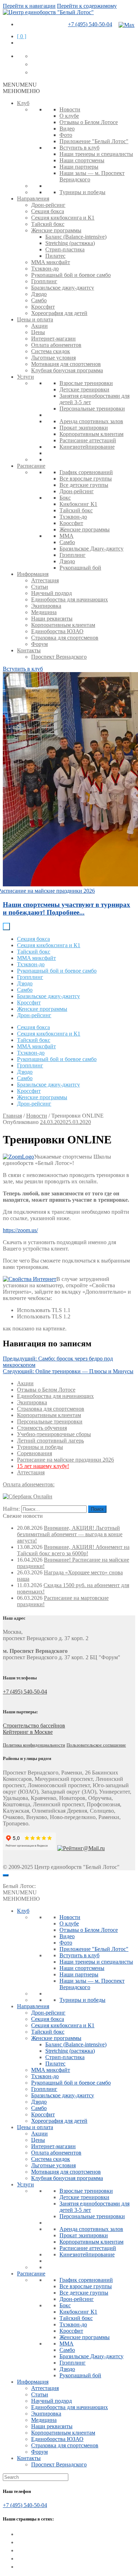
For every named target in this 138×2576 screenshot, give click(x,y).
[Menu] (6, 1875)
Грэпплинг (44, 281)
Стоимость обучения (42, 1428)
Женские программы (56, 230)
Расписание (31, 466)
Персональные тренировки (92, 409)
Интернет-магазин (53, 339)
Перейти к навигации (29, 6)
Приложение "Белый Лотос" (94, 141)
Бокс (65, 498)
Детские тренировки (84, 389)
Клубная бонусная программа (67, 370)
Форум (39, 644)
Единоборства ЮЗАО (57, 631)
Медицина (44, 612)
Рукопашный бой (80, 568)
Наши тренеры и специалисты (96, 154)
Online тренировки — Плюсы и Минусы (68, 1371)
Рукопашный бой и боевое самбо (71, 275)
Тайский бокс (48, 224)
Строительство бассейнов (34, 1726)
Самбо (39, 300)
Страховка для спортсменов (65, 638)
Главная (12, 1116)
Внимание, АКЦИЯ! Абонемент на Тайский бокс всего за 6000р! (73, 1550)
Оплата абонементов (56, 345)
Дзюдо (39, 294)
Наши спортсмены (82, 160)
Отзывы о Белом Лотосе (89, 122)
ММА (67, 536)
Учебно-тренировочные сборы (54, 1434)
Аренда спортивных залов (91, 421)
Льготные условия (53, 358)
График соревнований (86, 472)
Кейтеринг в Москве (28, 1732)
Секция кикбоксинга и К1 (63, 218)
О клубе (69, 116)
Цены (38, 332)
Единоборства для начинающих (70, 599)
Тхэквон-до (45, 269)
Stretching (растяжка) (70, 243)
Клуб (23, 103)
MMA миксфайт (51, 262)
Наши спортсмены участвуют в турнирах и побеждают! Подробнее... (67, 908)
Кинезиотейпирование (87, 447)
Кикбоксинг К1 (78, 504)
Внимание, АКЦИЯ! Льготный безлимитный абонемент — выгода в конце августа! (70, 1534)
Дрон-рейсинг (48, 205)
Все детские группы (84, 485)
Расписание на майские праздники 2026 (65, 1460)
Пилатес (55, 256)
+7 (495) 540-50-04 (90, 24)
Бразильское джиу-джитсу (63, 288)
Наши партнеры (79, 167)
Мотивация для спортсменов (66, 364)
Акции (39, 326)
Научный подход (51, 593)
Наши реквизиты (52, 619)
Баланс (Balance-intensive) (76, 237)
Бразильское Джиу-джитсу (91, 549)
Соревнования (34, 1453)
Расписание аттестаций (88, 440)
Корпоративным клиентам (91, 434)
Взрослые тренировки (86, 383)
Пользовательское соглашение (96, 1745)
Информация (33, 574)
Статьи (40, 587)
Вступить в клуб (79, 148)
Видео (67, 129)
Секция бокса (48, 211)
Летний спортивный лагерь (50, 1441)
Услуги (25, 377)
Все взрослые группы (86, 479)
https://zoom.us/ (20, 1230)
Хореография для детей (59, 313)
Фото (66, 135)
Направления (33, 199)
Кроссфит (43, 307)
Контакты (29, 650)
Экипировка (46, 606)
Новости (70, 109)
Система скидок (51, 351)
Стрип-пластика (65, 249)
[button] (20, 85)
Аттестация (45, 580)
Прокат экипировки (84, 428)
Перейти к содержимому (87, 6)
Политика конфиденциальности (34, 1745)
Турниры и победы (82, 192)
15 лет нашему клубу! (43, 1466)
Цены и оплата (35, 319)
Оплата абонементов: (29, 1484)
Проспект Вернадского (59, 657)
